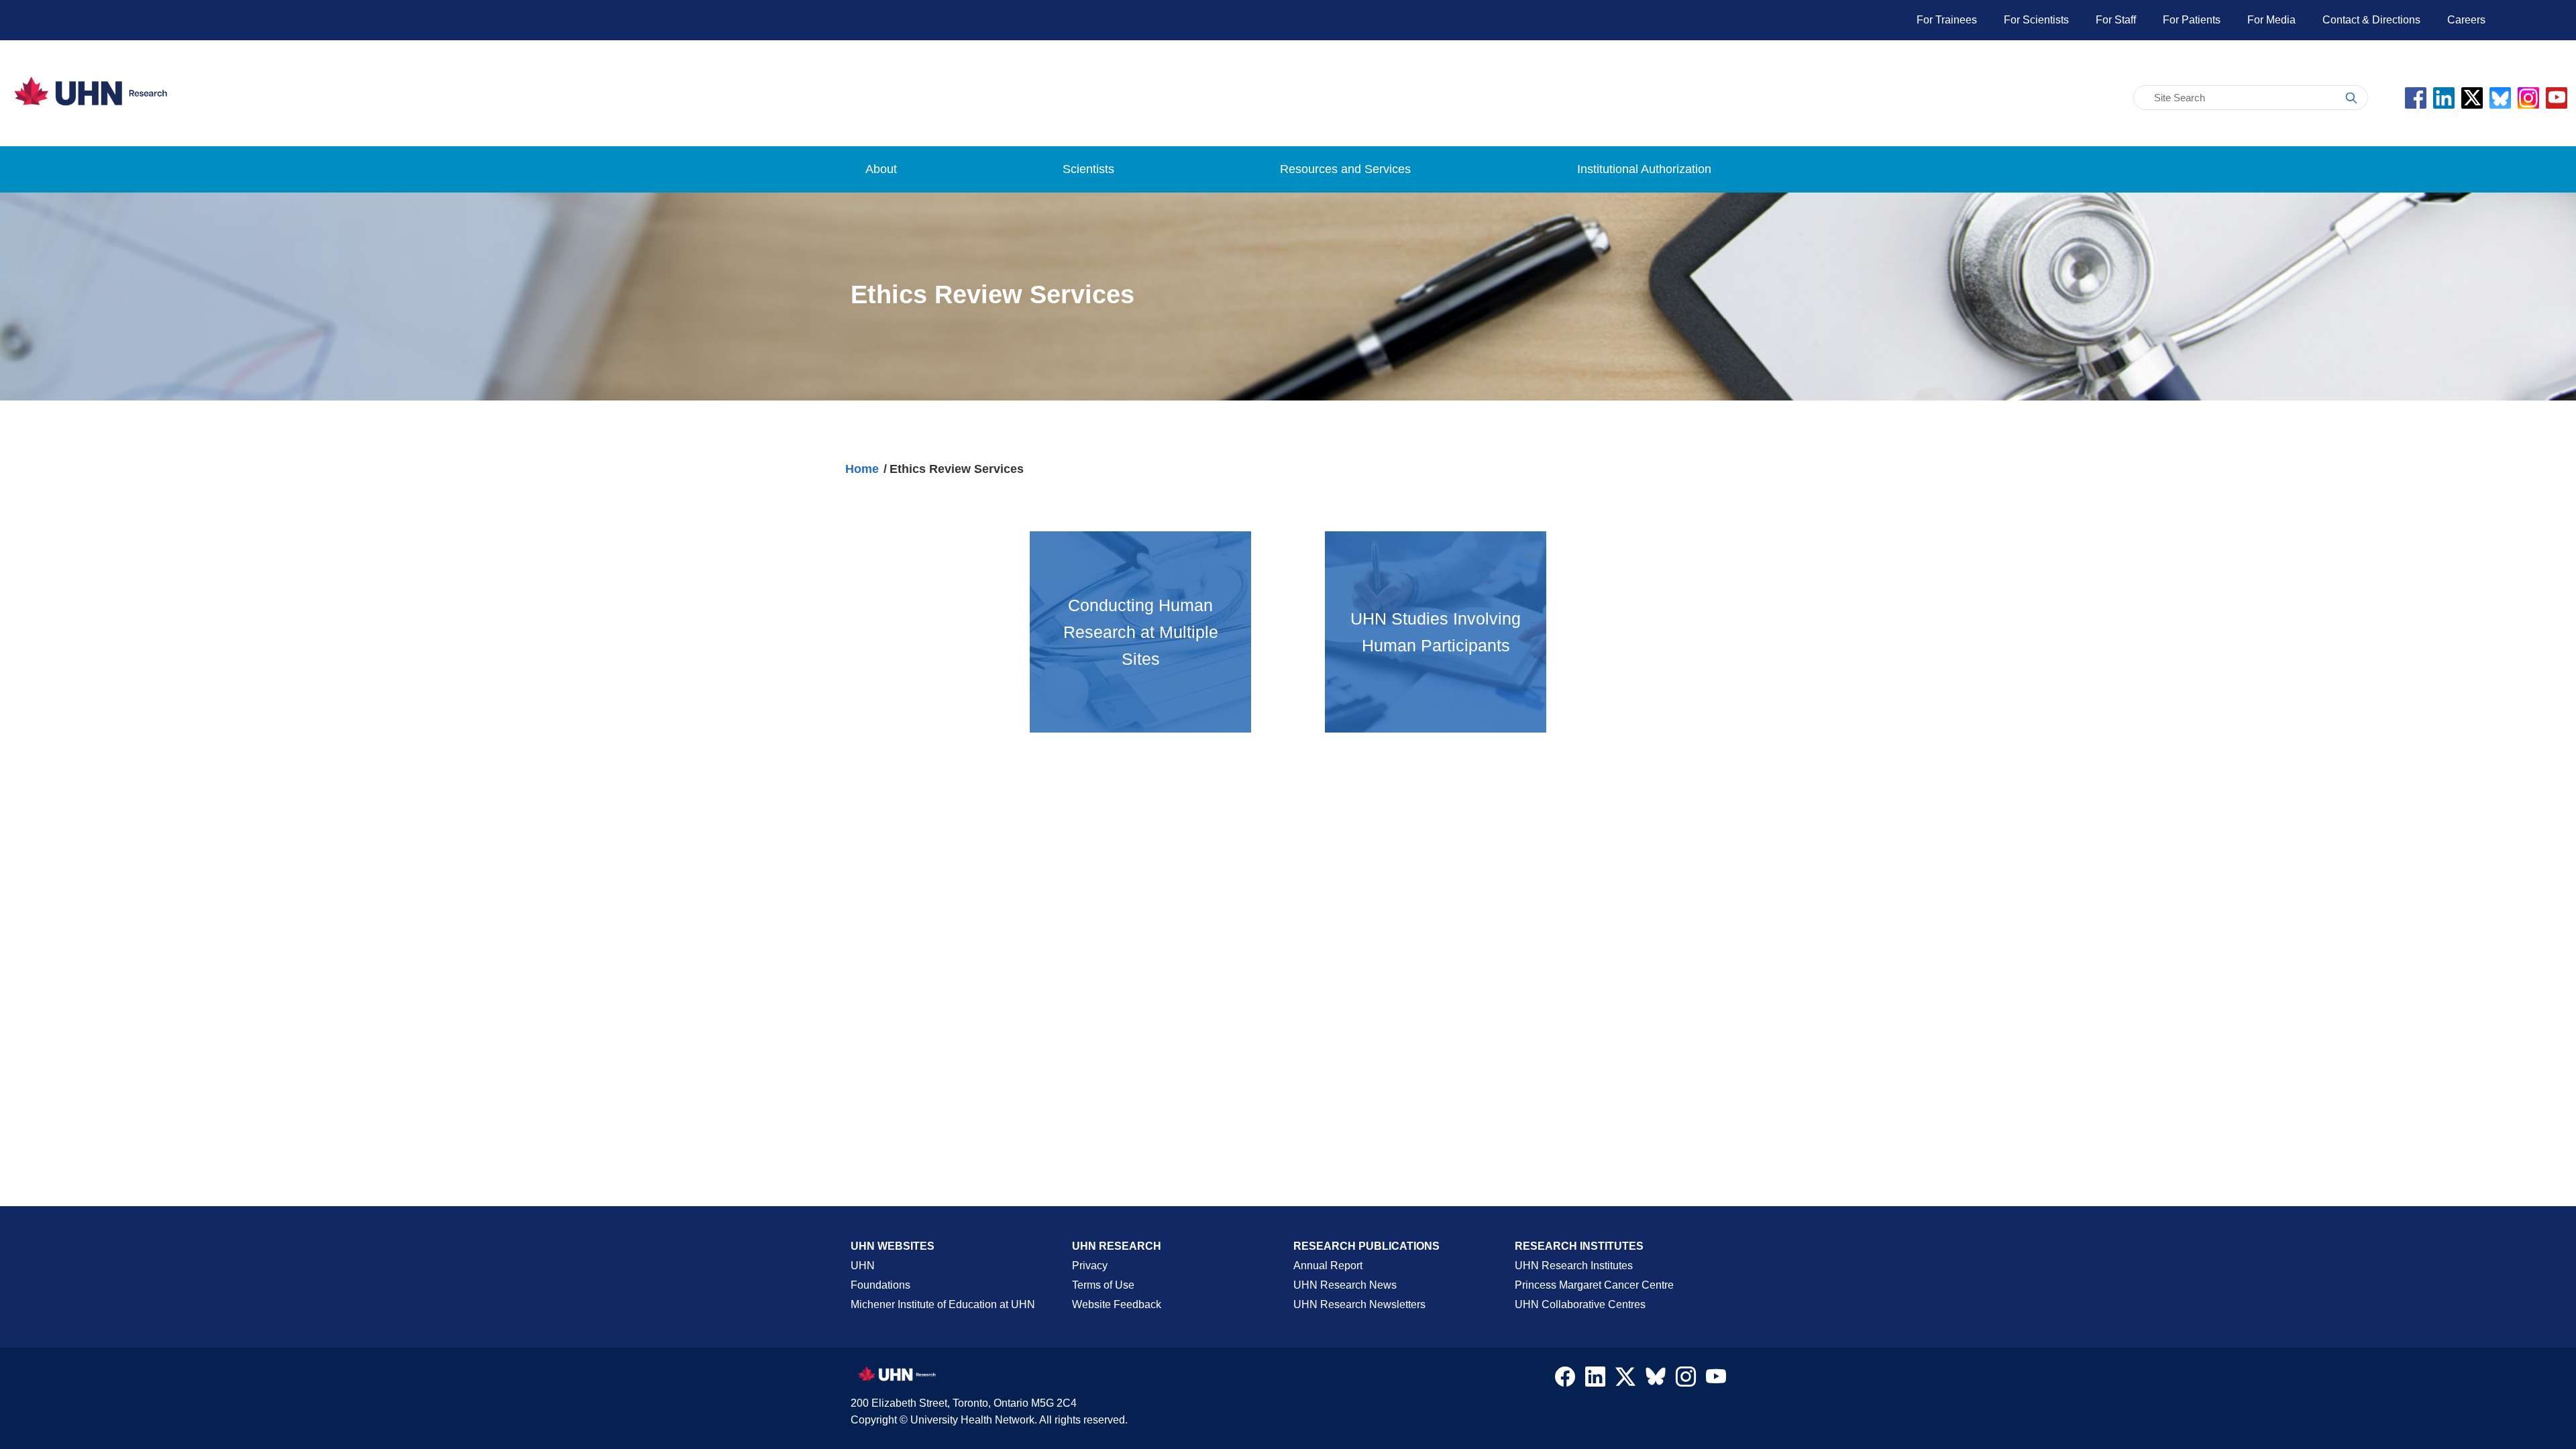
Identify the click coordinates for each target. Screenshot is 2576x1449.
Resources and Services (1345, 169)
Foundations (880, 1285)
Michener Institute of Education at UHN (943, 1304)
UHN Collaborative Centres (1580, 1304)
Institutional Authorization (1644, 169)
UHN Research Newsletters (1359, 1304)
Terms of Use (1103, 1285)
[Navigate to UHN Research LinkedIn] (1595, 1380)
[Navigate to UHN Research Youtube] (1716, 1380)
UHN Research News (1345, 1285)
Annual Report (1328, 1266)
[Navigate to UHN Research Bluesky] (1656, 1377)
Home (862, 469)
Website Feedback (1117, 1304)
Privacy (1090, 1266)
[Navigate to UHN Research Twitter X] (1625, 1380)
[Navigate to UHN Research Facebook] (1565, 1380)
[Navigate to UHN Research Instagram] (1686, 1380)
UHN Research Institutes (1574, 1266)
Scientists (1088, 169)
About (881, 169)
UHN (863, 1266)
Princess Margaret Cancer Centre (1594, 1285)
